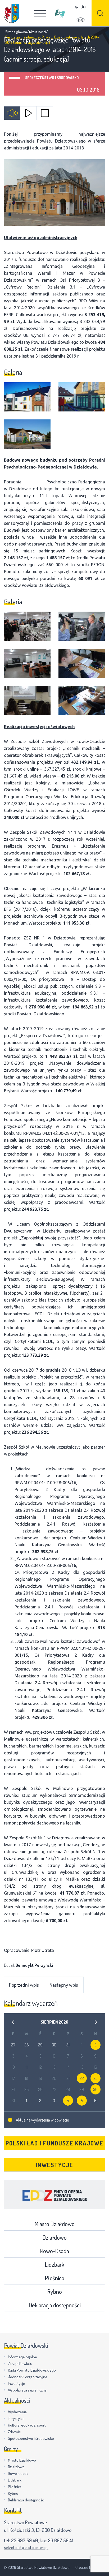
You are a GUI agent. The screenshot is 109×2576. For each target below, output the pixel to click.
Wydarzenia (17, 2412)
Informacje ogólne (22, 2357)
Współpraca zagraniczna (27, 2390)
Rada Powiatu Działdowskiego (32, 2370)
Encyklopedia (54, 2194)
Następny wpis (64, 1985)
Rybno (54, 2291)
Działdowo (54, 2237)
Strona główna (16, 32)
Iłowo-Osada (54, 2251)
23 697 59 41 (61, 2540)
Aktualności (37, 32)
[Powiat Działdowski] (12, 13)
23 (96, 2078)
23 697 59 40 (24, 2540)
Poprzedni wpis (24, 1985)
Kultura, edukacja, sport (27, 2425)
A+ (84, 7)
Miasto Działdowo (54, 2224)
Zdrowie (14, 2432)
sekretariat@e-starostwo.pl (26, 2547)
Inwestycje (54, 2165)
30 (95, 2089)
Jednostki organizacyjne (28, 2377)
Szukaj (100, 13)
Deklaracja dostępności (55, 2305)
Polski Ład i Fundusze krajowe (54, 2143)
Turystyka (16, 2418)
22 (82, 2078)
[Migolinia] (60, 13)
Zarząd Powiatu (20, 2364)
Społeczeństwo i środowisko (52, 78)
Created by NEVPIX (90, 2567)
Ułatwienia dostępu (80, 20)
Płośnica (54, 2278)
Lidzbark (54, 2264)
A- (77, 7)
